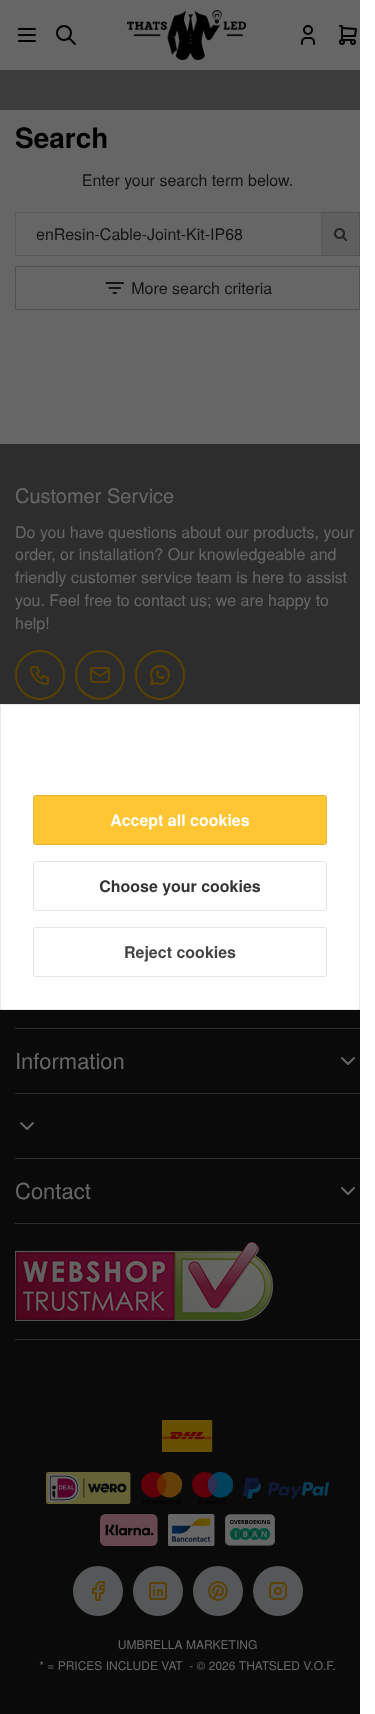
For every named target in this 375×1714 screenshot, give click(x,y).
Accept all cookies (179, 819)
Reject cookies (180, 951)
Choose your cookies (180, 885)
